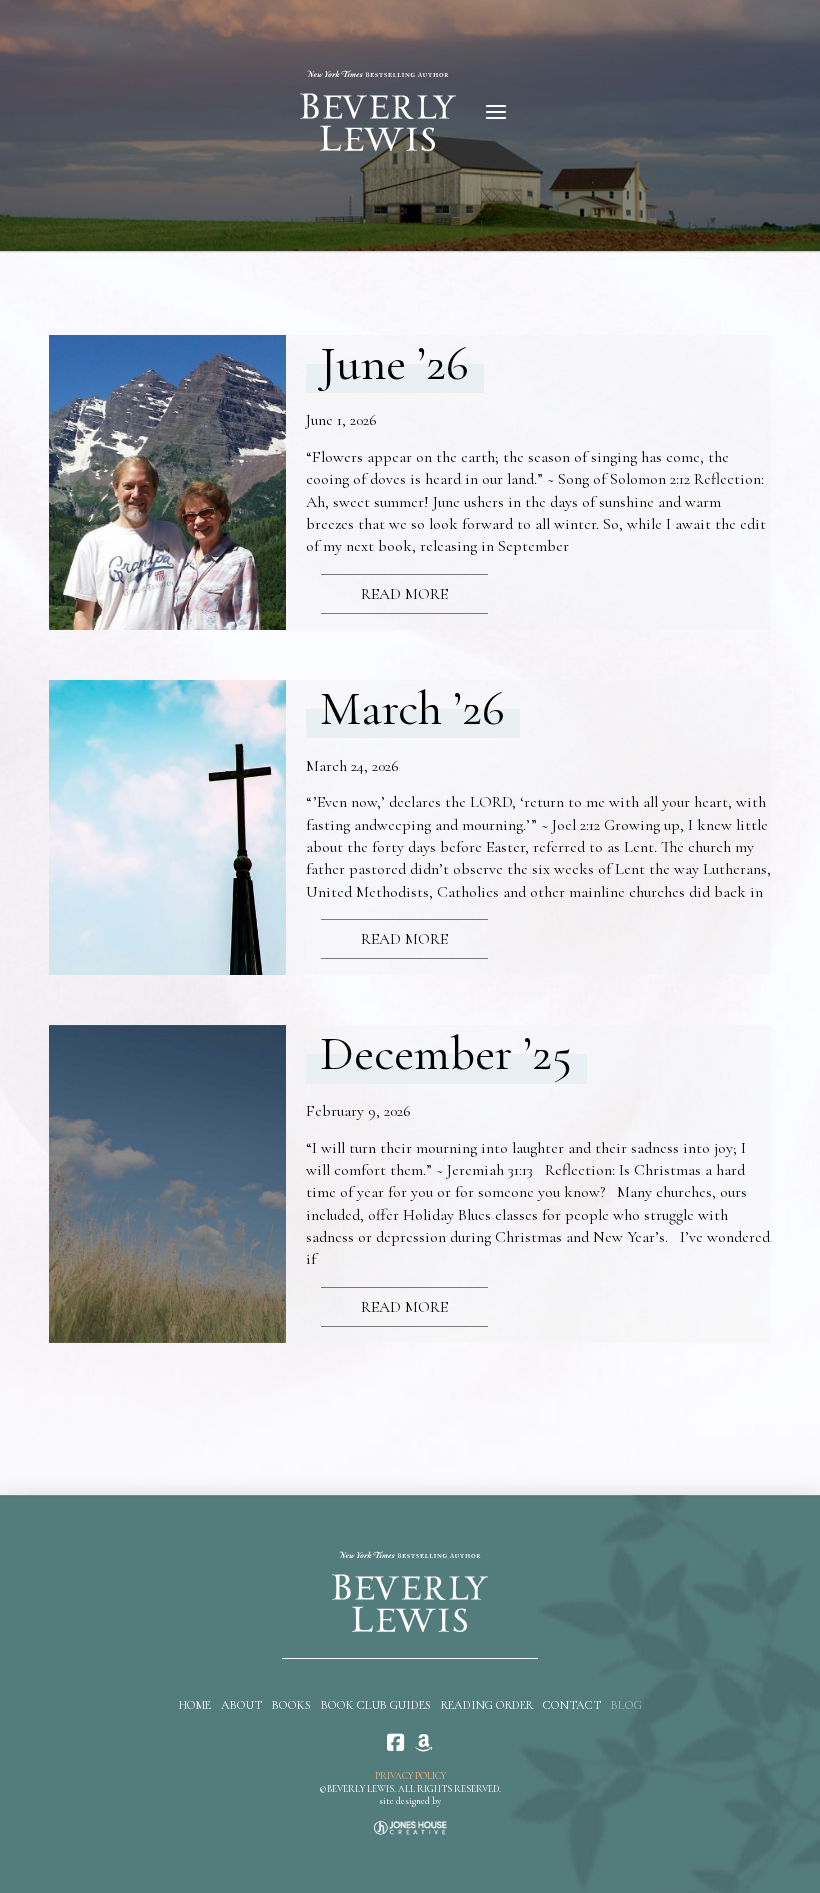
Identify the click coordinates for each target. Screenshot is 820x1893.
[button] (496, 112)
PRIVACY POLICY (410, 1776)
